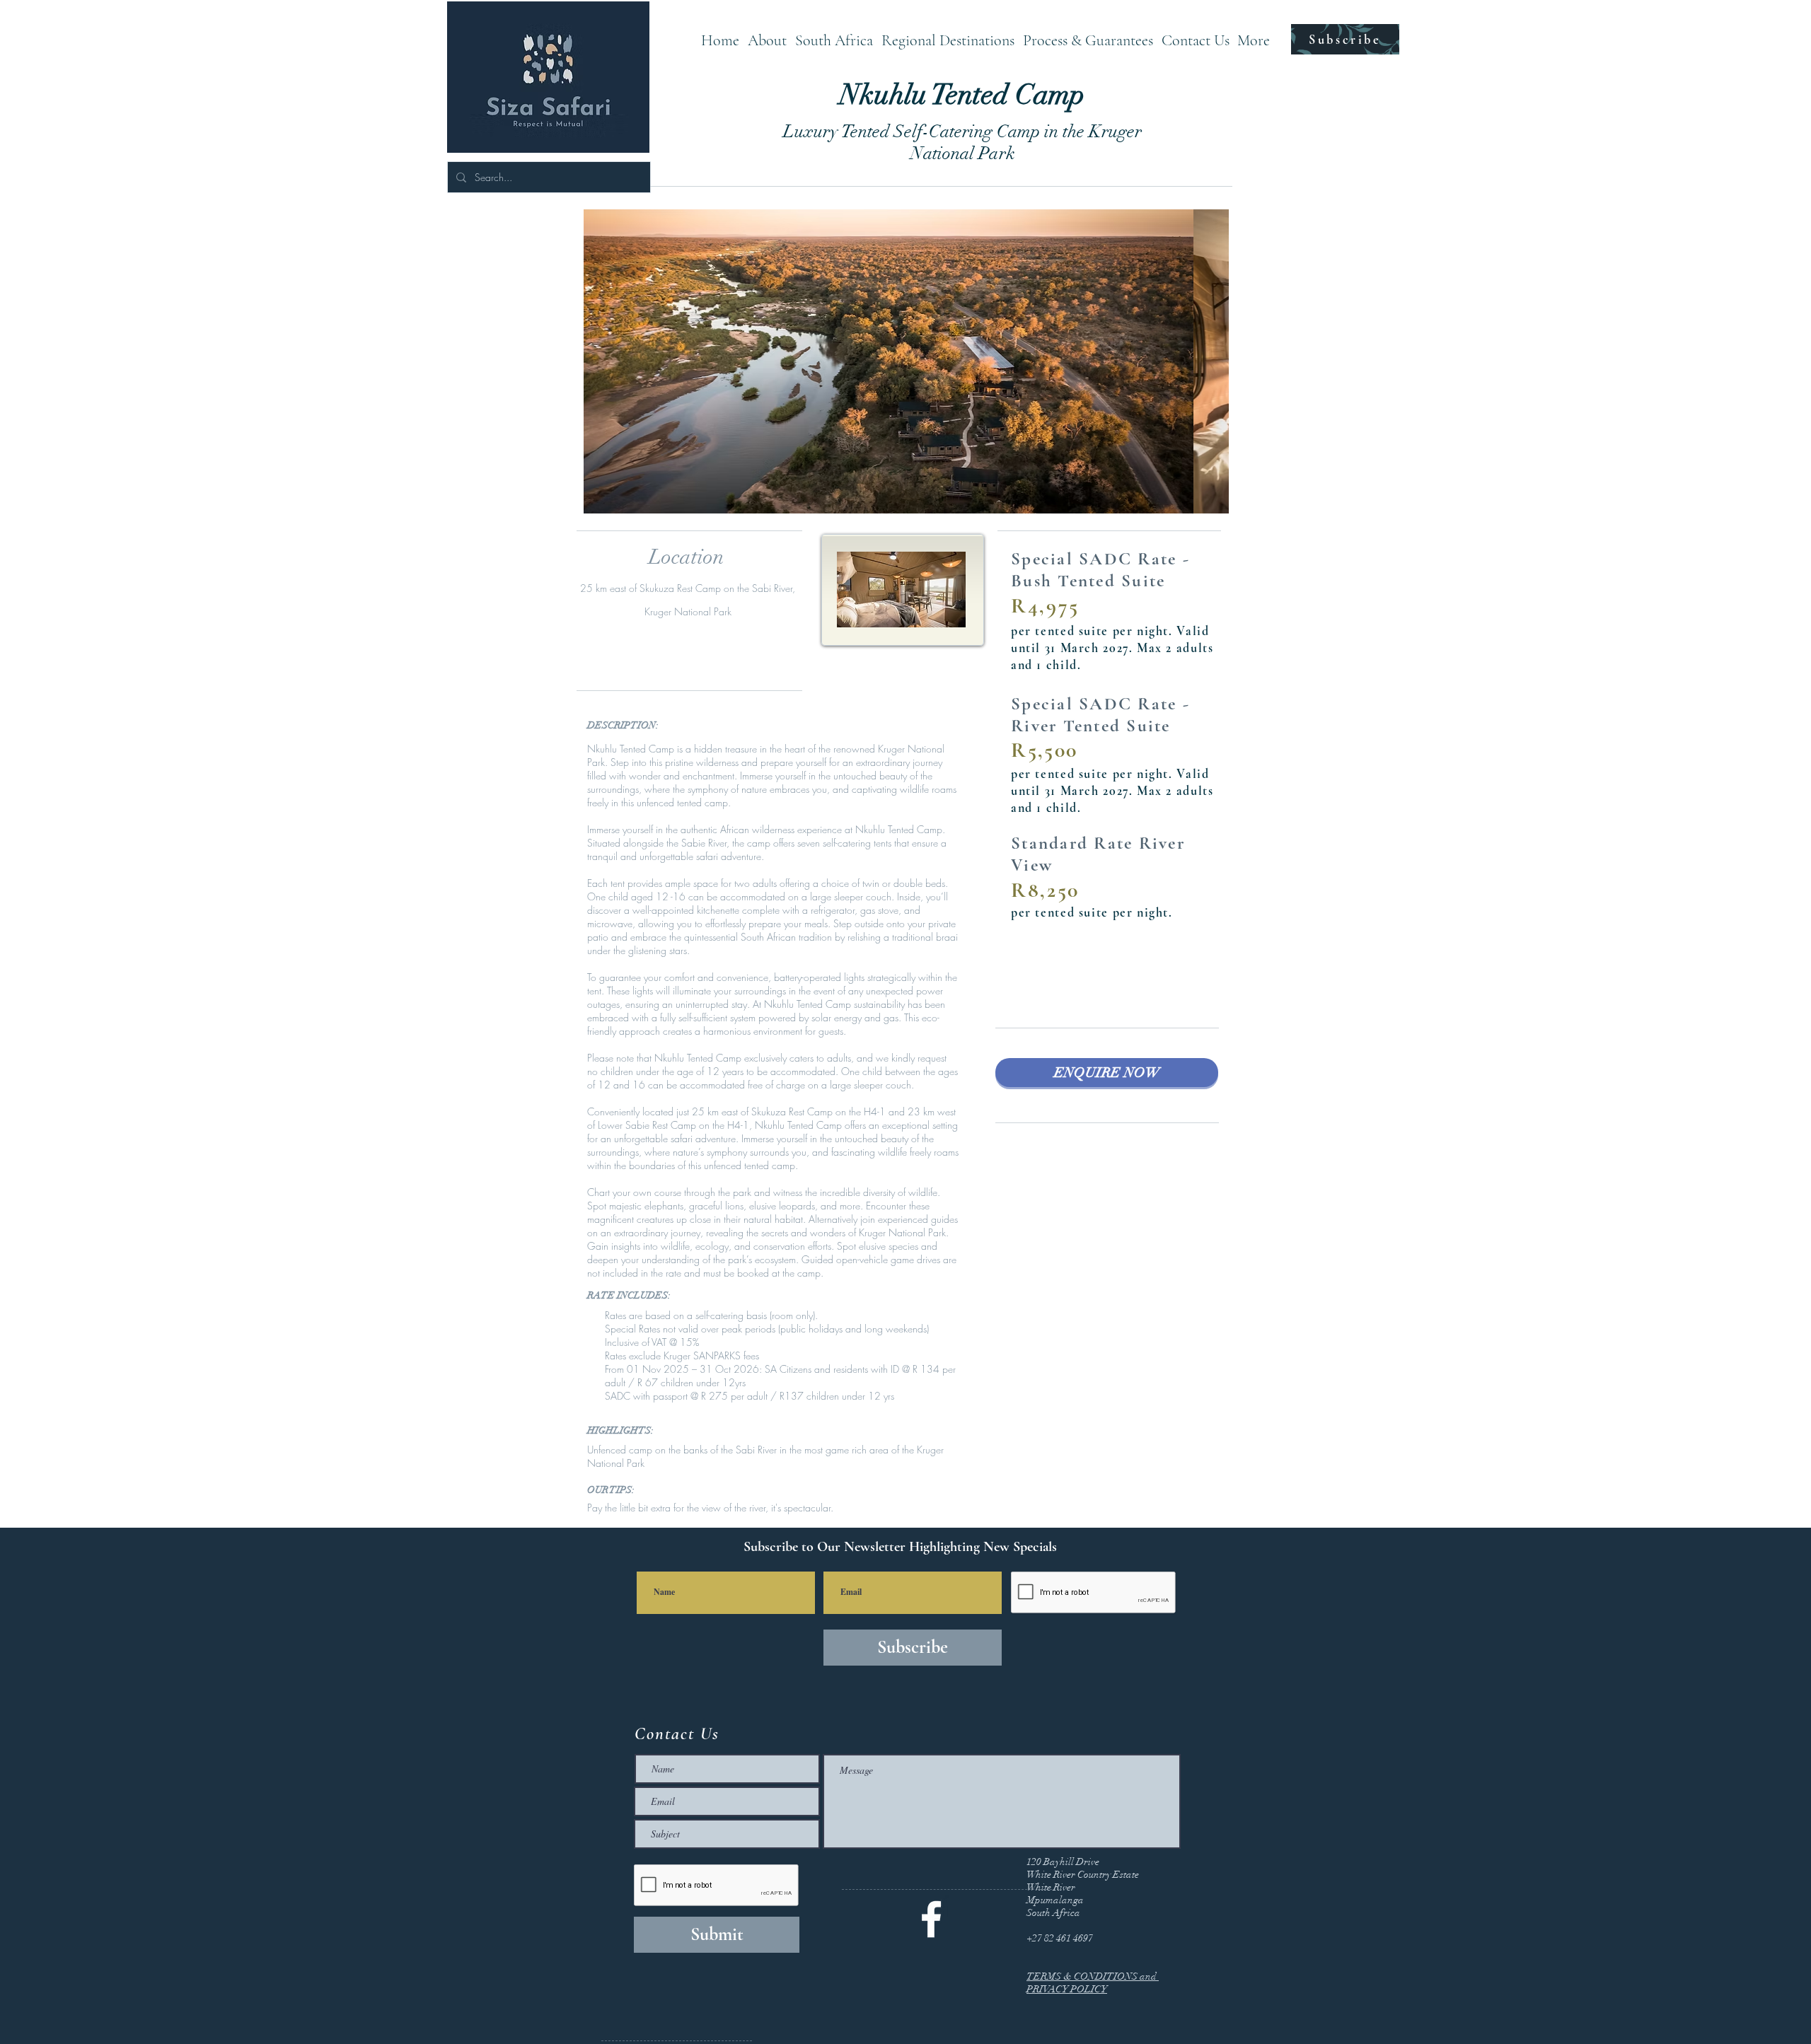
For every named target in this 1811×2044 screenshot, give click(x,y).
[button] (834, 39)
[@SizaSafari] (931, 1919)
